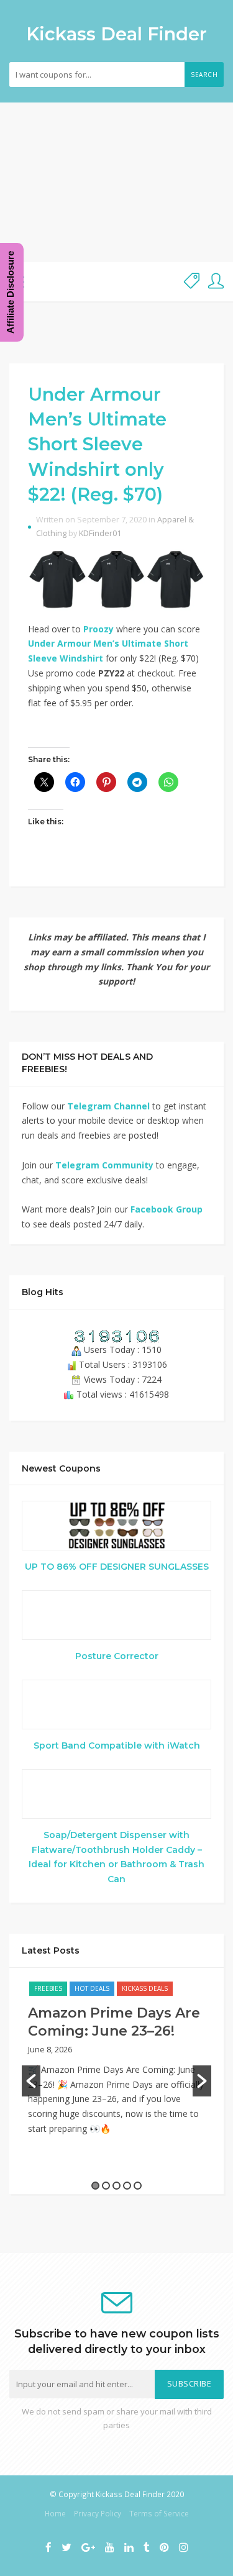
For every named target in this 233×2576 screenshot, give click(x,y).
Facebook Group (167, 1209)
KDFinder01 (100, 533)
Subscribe (190, 2384)
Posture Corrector (117, 1656)
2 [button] (106, 2186)
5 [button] (138, 2186)
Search (204, 75)
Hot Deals (92, 1988)
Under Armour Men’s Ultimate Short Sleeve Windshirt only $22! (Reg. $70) (97, 444)
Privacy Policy (98, 2513)
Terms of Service (159, 2513)
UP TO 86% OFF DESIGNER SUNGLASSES (117, 1567)
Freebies (48, 1988)
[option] (116, 2064)
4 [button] (127, 2186)
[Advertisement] (116, 182)
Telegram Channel (108, 1106)
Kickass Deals (145, 1988)
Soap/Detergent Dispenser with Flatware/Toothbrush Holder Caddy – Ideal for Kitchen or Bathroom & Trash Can (116, 1857)
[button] (31, 2081)
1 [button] (95, 2186)
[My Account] (216, 282)
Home (55, 2513)
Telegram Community (104, 1165)
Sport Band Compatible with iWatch (117, 1745)
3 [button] (116, 2186)
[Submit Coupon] (192, 282)
